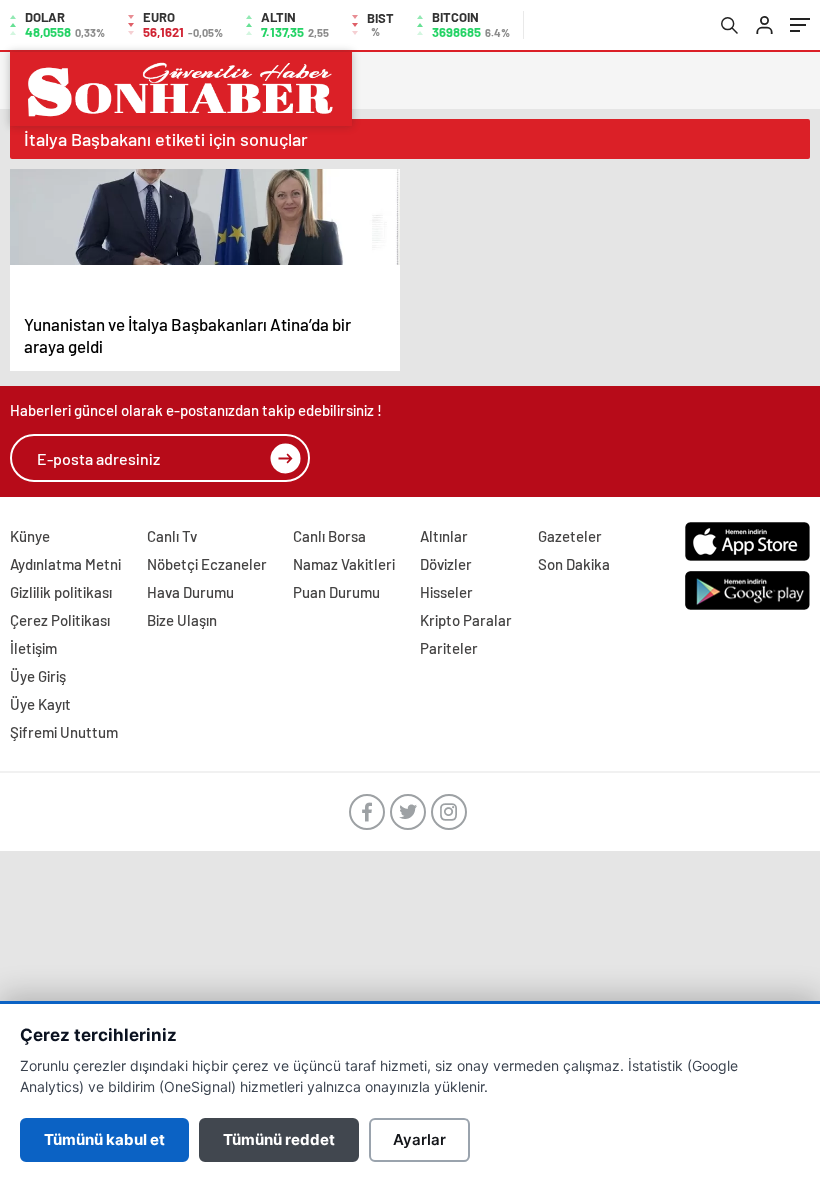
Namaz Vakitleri (344, 564)
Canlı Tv (172, 536)
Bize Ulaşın (182, 620)
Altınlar (444, 536)
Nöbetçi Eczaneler (207, 564)
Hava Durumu (190, 592)
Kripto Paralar (466, 620)
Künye (30, 536)
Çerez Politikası (60, 620)
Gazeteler (570, 536)
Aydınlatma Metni (65, 564)
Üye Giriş (38, 676)
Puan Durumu (336, 592)
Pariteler (449, 648)
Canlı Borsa (329, 536)
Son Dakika (574, 564)
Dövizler (446, 564)
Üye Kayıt (40, 704)
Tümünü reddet (279, 1139)
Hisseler (446, 592)
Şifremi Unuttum (64, 732)
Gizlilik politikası (61, 592)
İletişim (33, 648)
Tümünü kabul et (104, 1139)
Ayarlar (419, 1139)
